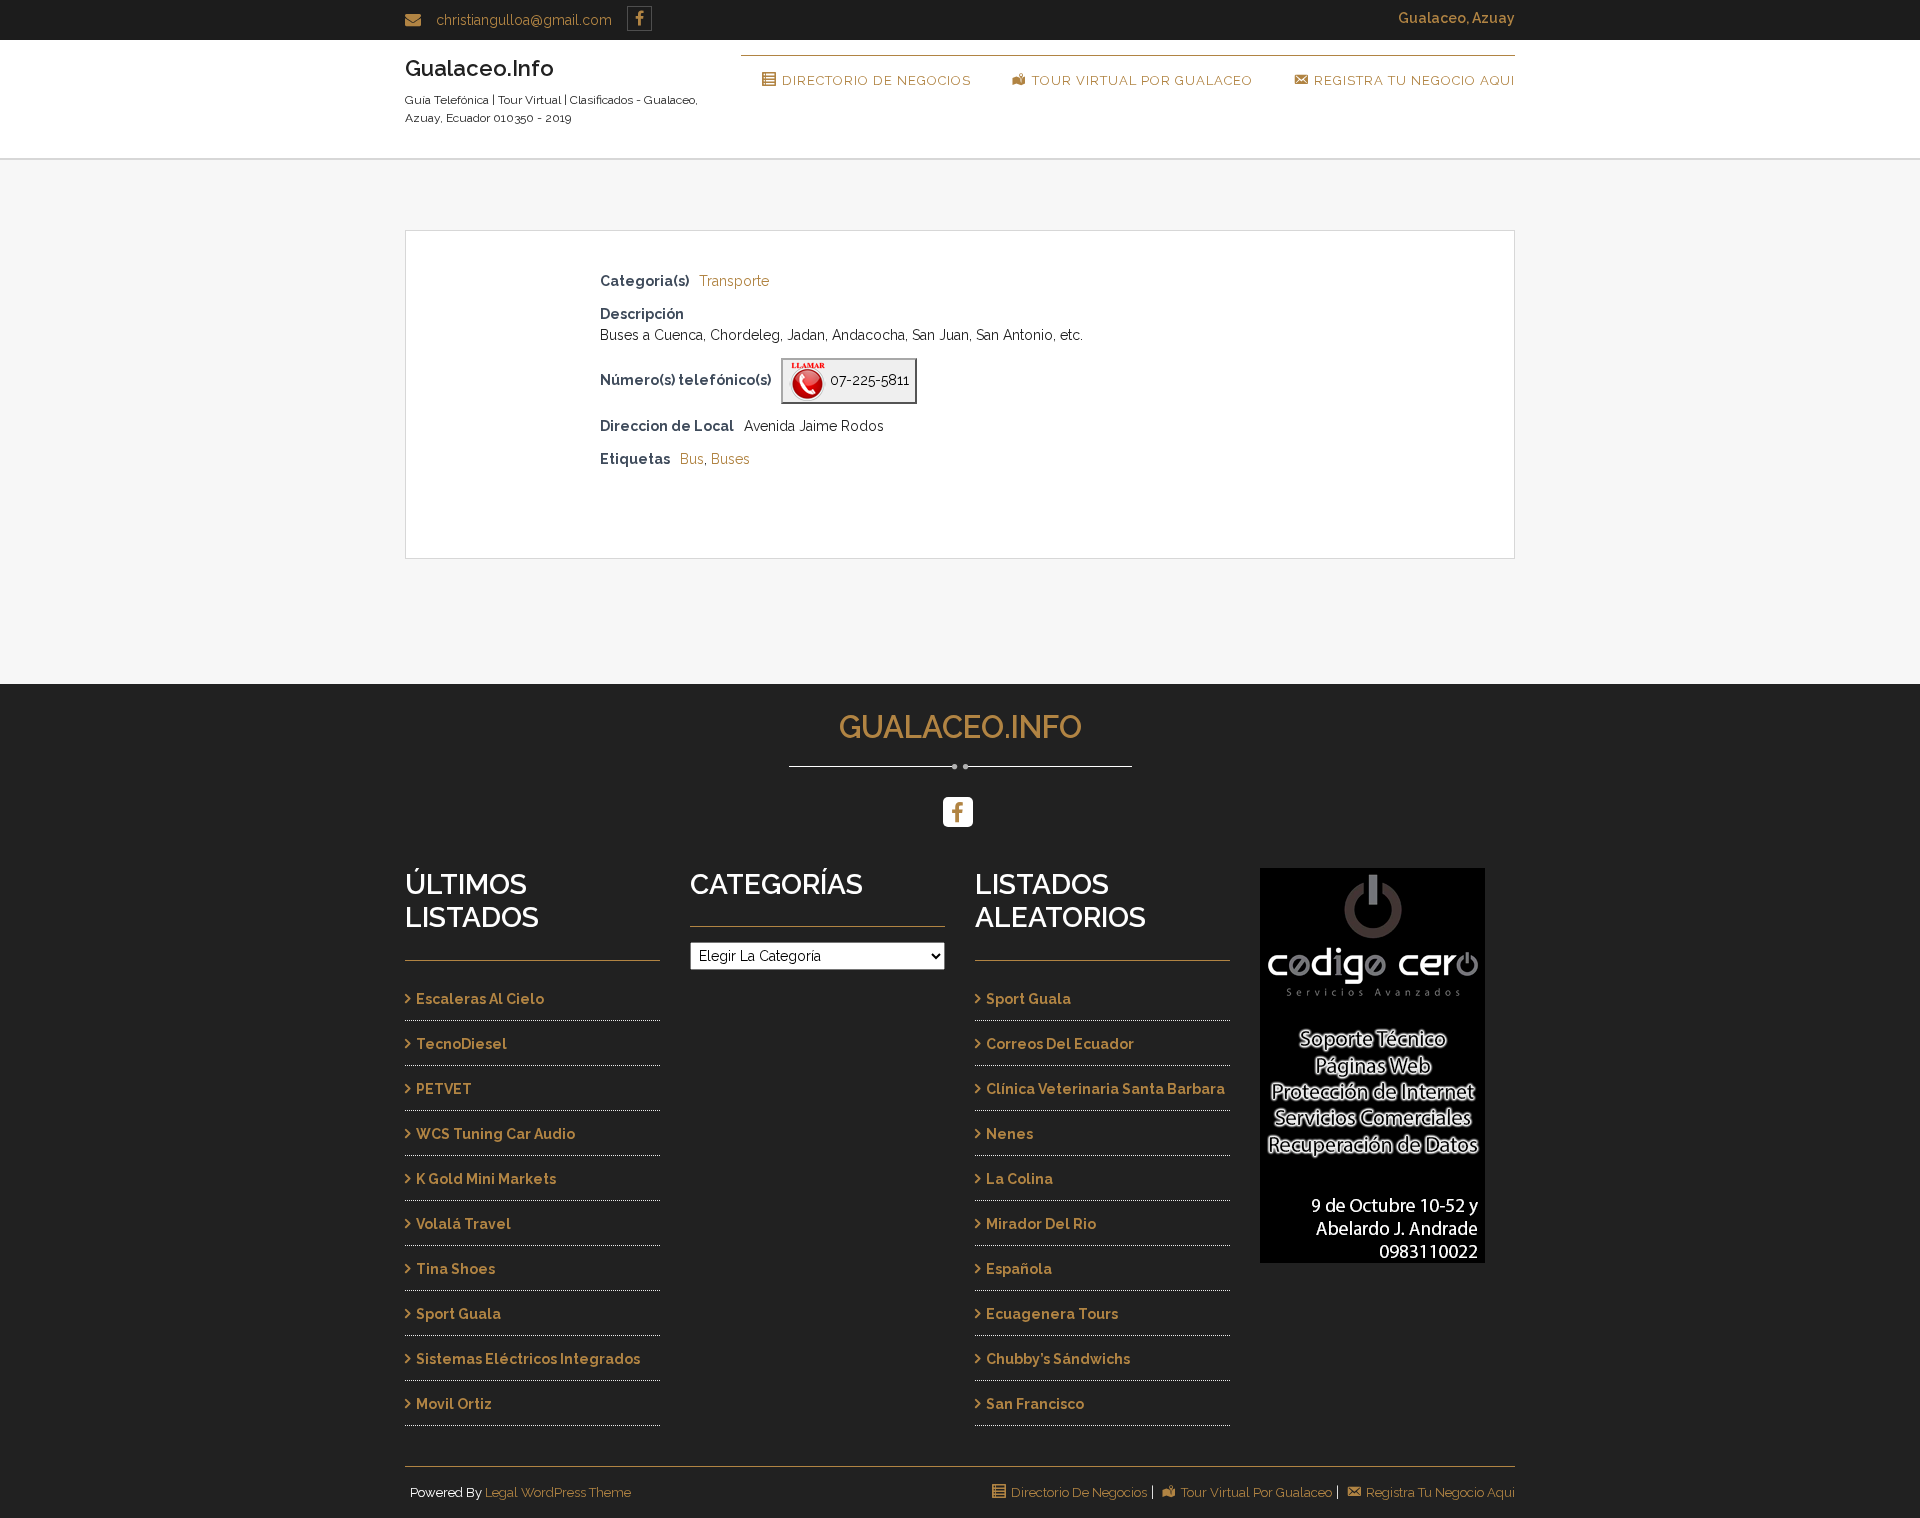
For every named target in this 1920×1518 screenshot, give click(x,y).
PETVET (444, 1089)
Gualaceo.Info (960, 727)
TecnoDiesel (461, 1044)
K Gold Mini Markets (486, 1179)
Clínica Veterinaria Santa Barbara (1105, 1089)
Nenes (1009, 1134)
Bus (692, 459)
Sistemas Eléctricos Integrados (528, 1359)
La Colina (1019, 1179)
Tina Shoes (455, 1269)
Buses (730, 459)
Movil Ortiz (454, 1404)
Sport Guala (458, 1314)
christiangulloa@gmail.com (524, 20)
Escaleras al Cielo (480, 999)
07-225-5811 (867, 380)
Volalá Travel (463, 1224)
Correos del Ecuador (1060, 1044)
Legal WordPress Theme (558, 1492)
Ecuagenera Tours (1052, 1314)
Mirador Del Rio (1041, 1224)
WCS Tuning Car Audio (495, 1134)
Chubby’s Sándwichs (1058, 1359)
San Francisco (1035, 1404)
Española (1019, 1269)
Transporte (734, 281)
